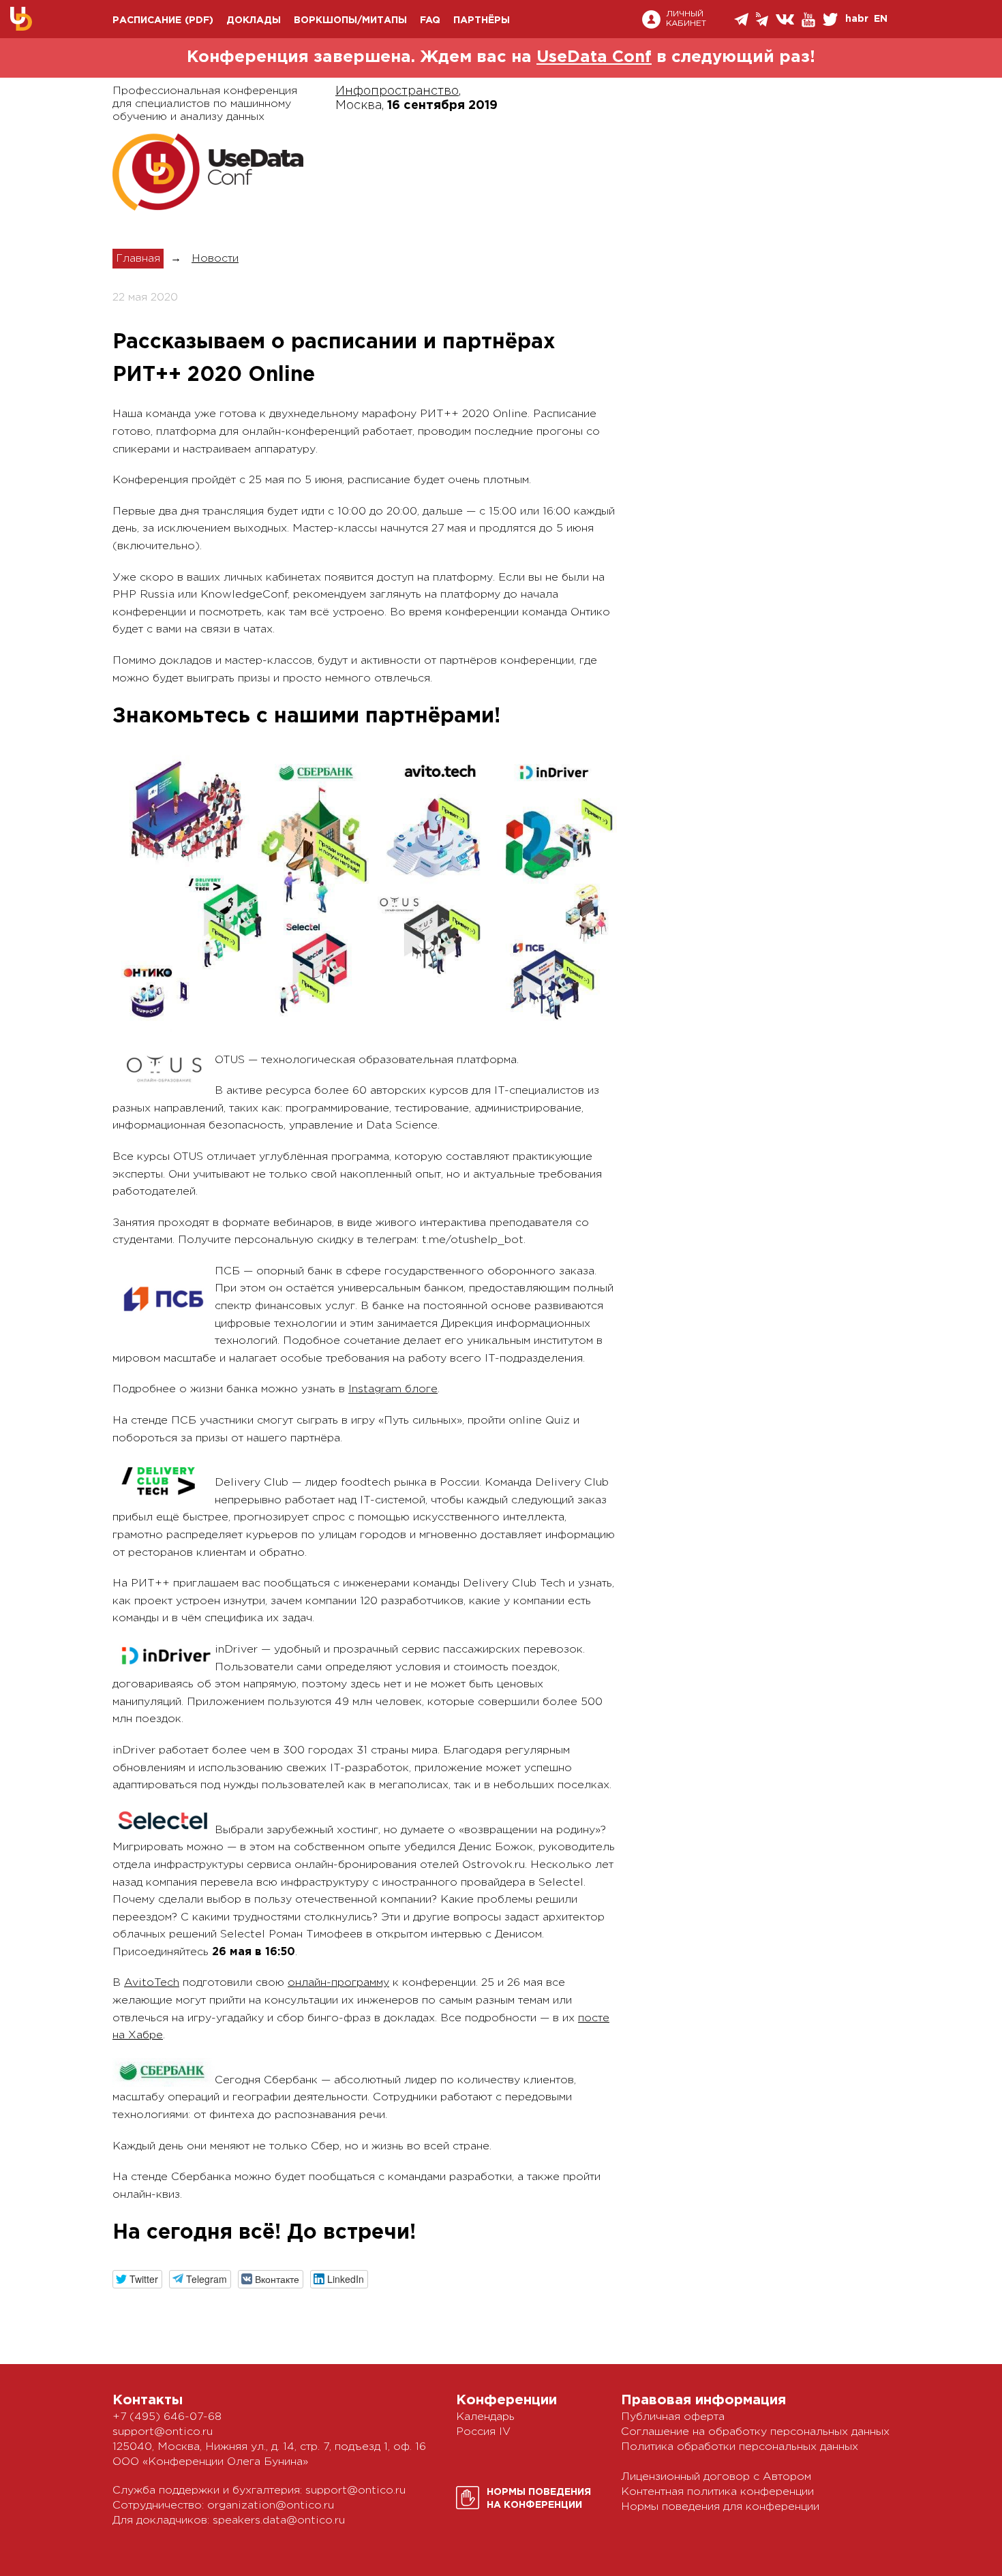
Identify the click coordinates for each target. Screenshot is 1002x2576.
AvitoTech (152, 1983)
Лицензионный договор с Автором (716, 2477)
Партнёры (482, 20)
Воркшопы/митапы (350, 20)
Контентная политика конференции (717, 2492)
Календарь (485, 2417)
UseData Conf (594, 57)
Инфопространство (397, 91)
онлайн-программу (338, 1983)
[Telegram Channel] (763, 19)
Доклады (254, 20)
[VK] (786, 19)
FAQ (430, 20)
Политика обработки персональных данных (740, 2447)
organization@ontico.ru (271, 2505)
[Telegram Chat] (742, 19)
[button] (137, 2279)
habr (857, 19)
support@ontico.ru (163, 2432)
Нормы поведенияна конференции (539, 2499)
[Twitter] (831, 19)
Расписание (147, 20)
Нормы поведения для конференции (720, 2507)
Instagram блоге (393, 1389)
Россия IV (483, 2432)
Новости (215, 259)
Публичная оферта (673, 2417)
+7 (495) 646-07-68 (167, 2417)
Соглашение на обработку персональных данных (755, 2432)
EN (881, 19)
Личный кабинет (686, 19)
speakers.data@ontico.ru (279, 2520)
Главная (138, 259)
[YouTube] (809, 20)
